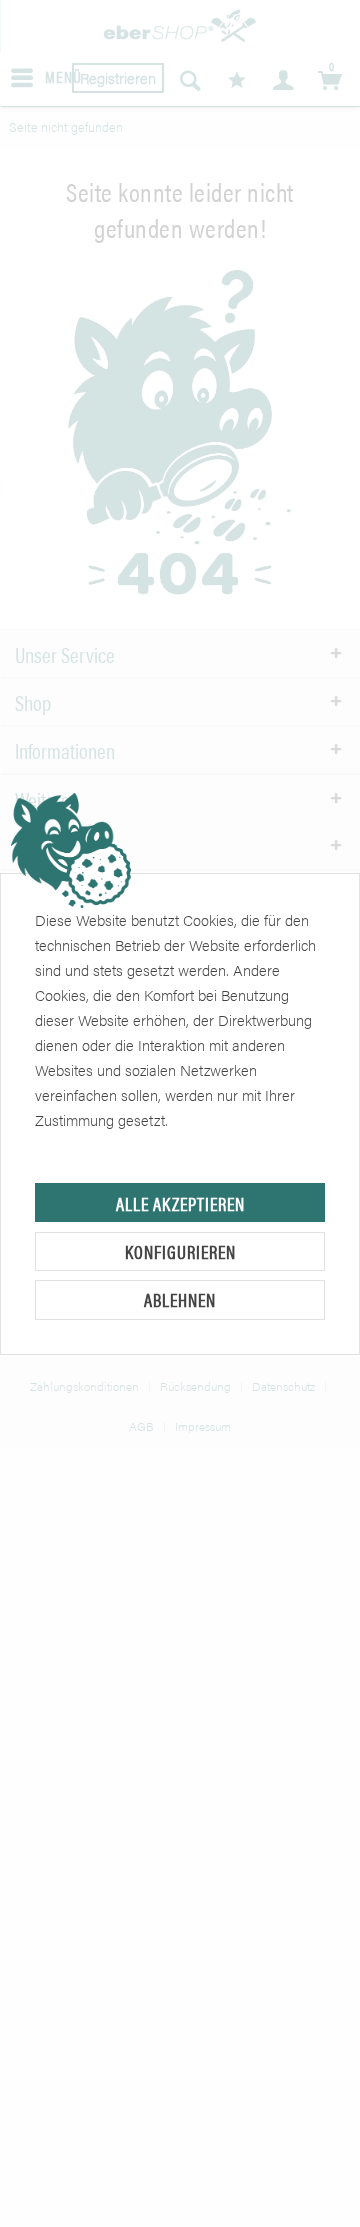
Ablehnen (180, 1299)
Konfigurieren (180, 1251)
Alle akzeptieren (180, 1203)
